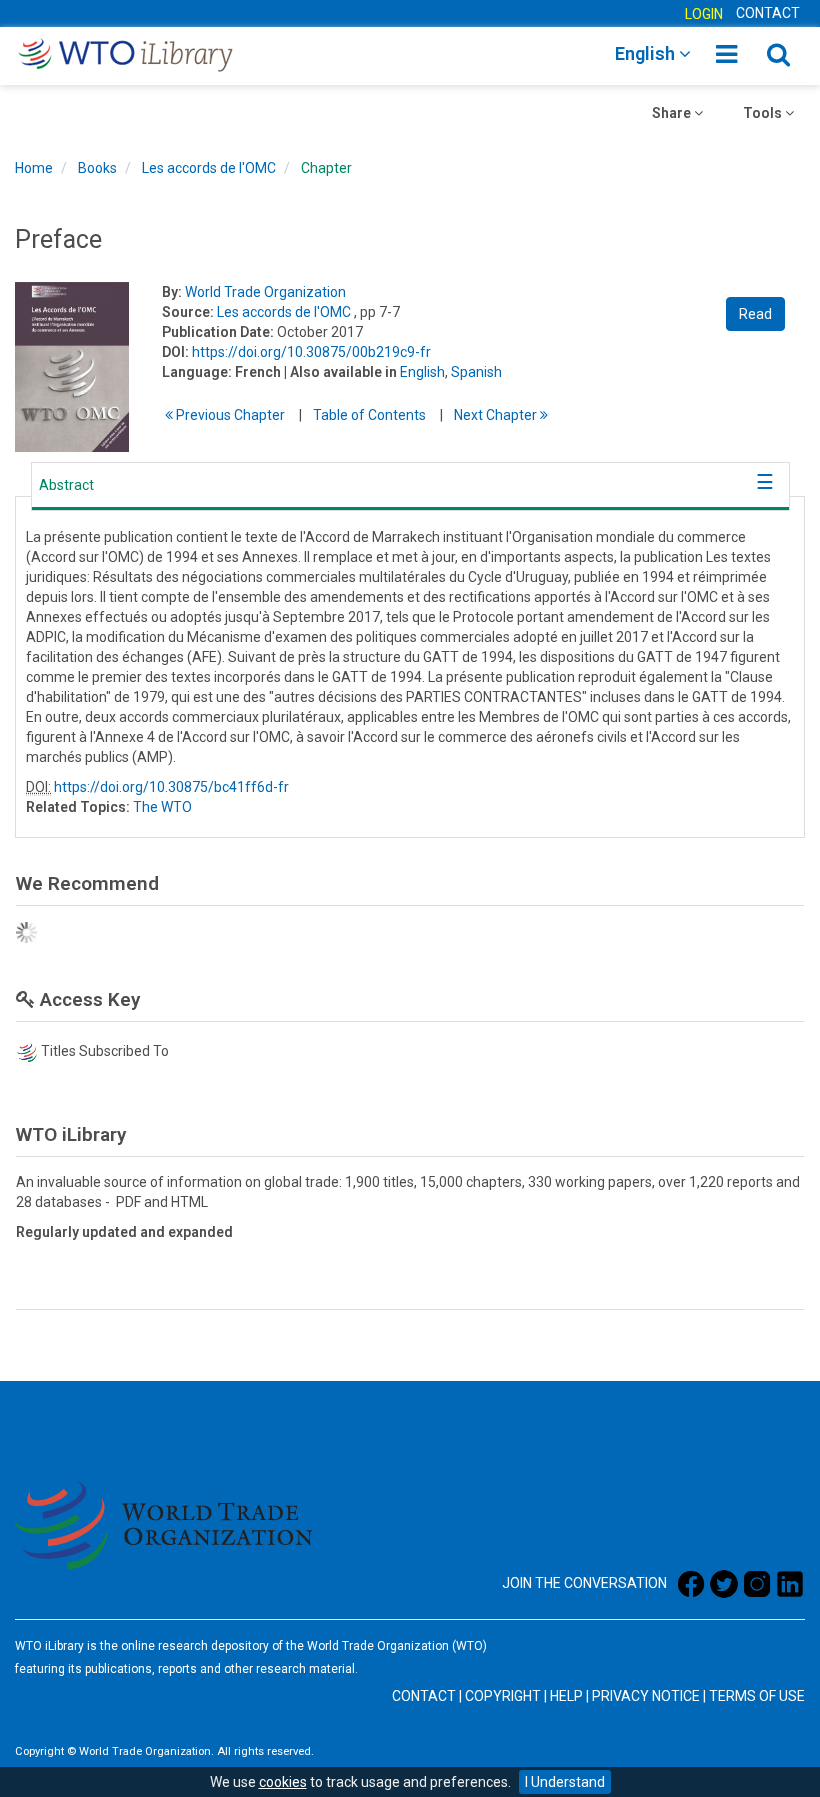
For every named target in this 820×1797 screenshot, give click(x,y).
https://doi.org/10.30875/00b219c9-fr (311, 352)
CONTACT (768, 13)
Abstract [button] (66, 485)
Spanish (476, 372)
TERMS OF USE (757, 1696)
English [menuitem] (647, 53)
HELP (566, 1696)
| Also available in (340, 372)
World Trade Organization (265, 292)
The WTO (162, 807)
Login (704, 14)
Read (755, 314)
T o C (369, 415)
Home (34, 168)
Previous (229, 415)
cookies (283, 1782)
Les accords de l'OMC (209, 168)
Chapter (326, 168)
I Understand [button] (565, 1782)
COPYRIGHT (503, 1696)
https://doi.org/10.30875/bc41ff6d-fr (171, 787)
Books (97, 168)
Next (497, 415)
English (422, 372)
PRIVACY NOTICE (646, 1696)
